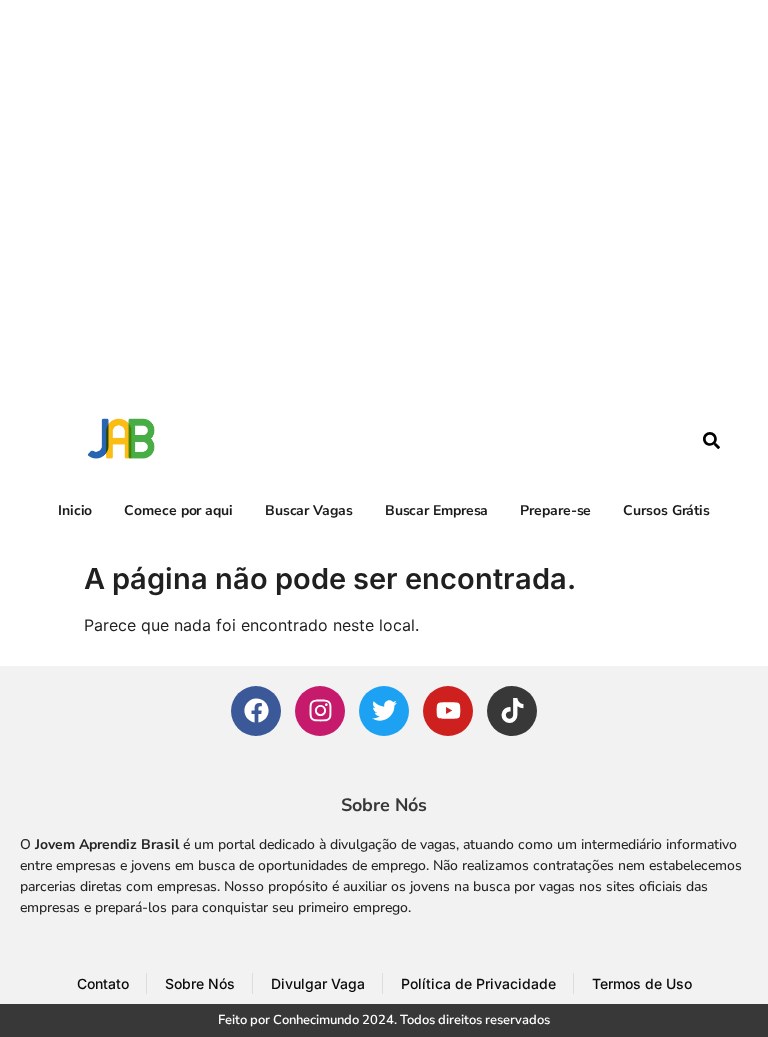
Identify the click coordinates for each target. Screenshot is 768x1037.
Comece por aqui (178, 510)
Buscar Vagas (309, 510)
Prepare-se (555, 510)
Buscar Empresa (437, 510)
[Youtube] (448, 711)
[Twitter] (384, 711)
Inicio (75, 510)
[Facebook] (256, 711)
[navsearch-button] (712, 443)
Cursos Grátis (666, 510)
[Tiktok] (512, 711)
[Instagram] (320, 711)
